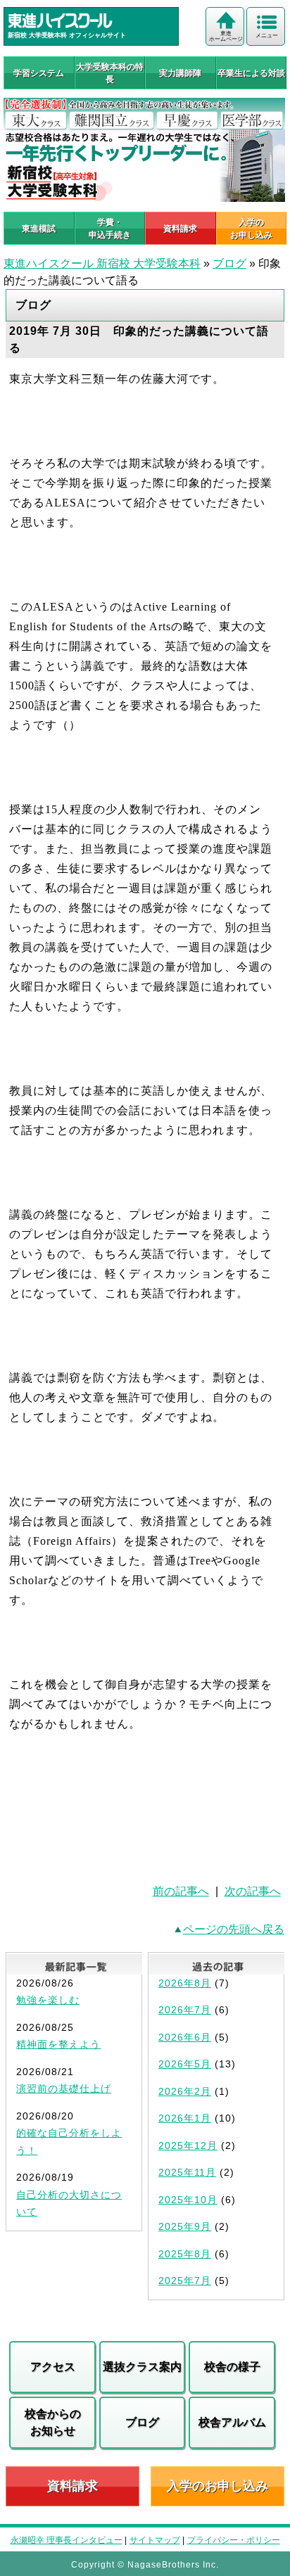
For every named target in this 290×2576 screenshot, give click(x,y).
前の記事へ (181, 1891)
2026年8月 (185, 1983)
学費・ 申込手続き (110, 229)
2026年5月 (185, 2064)
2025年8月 (185, 2254)
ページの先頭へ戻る (234, 1929)
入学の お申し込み (251, 229)
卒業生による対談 (251, 73)
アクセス (53, 2367)
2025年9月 (185, 2226)
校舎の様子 (232, 2367)
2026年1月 (185, 2118)
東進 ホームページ (226, 36)
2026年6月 (185, 2037)
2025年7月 (185, 2281)
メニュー (267, 36)
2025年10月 (188, 2200)
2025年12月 (188, 2145)
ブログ (229, 263)
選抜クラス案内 (142, 2367)
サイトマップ (155, 2540)
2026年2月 (185, 2091)
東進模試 (39, 229)
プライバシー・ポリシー (234, 2540)
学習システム (39, 73)
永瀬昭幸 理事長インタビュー (67, 2540)
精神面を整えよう (58, 2044)
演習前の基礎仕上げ (64, 2089)
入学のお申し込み (217, 2486)
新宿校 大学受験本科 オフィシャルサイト (67, 35)
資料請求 (180, 229)
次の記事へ (253, 1891)
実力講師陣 (180, 73)
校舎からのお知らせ (53, 2422)
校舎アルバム (232, 2422)
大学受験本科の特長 (110, 73)
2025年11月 (187, 2172)
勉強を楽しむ (48, 2000)
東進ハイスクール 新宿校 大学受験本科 (102, 263)
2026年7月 (185, 2010)
